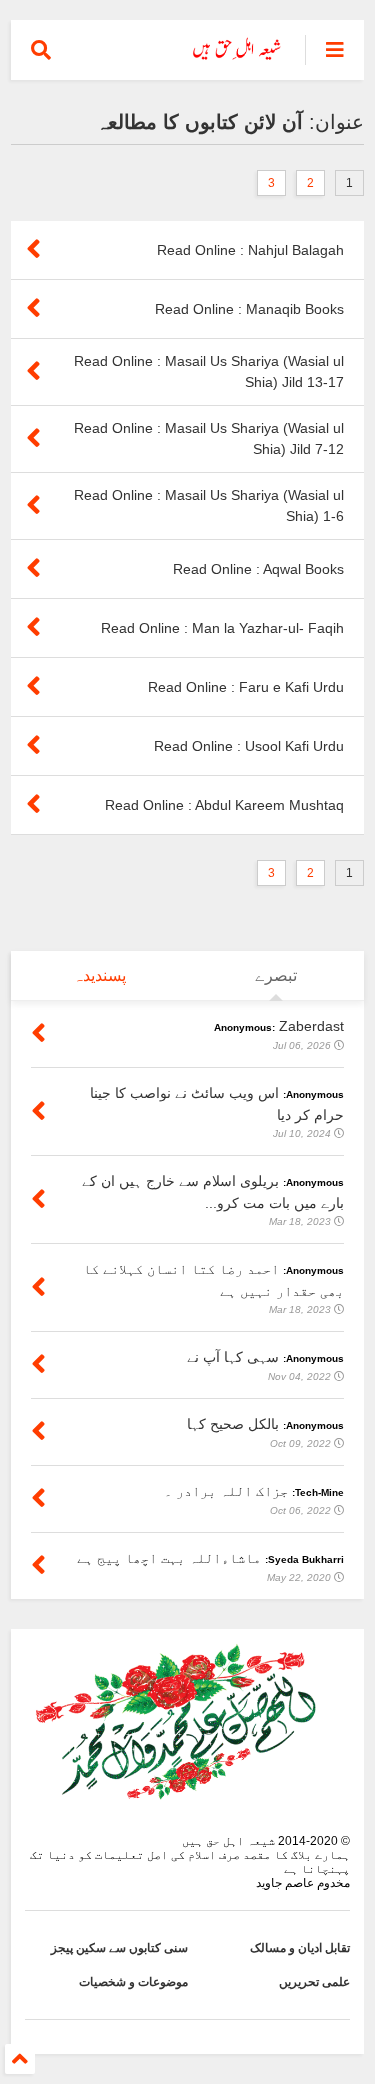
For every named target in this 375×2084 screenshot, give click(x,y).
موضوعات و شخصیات (133, 1982)
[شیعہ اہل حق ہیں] (237, 56)
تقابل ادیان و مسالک (300, 1948)
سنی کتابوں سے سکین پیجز (119, 1948)
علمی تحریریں (314, 1982)
